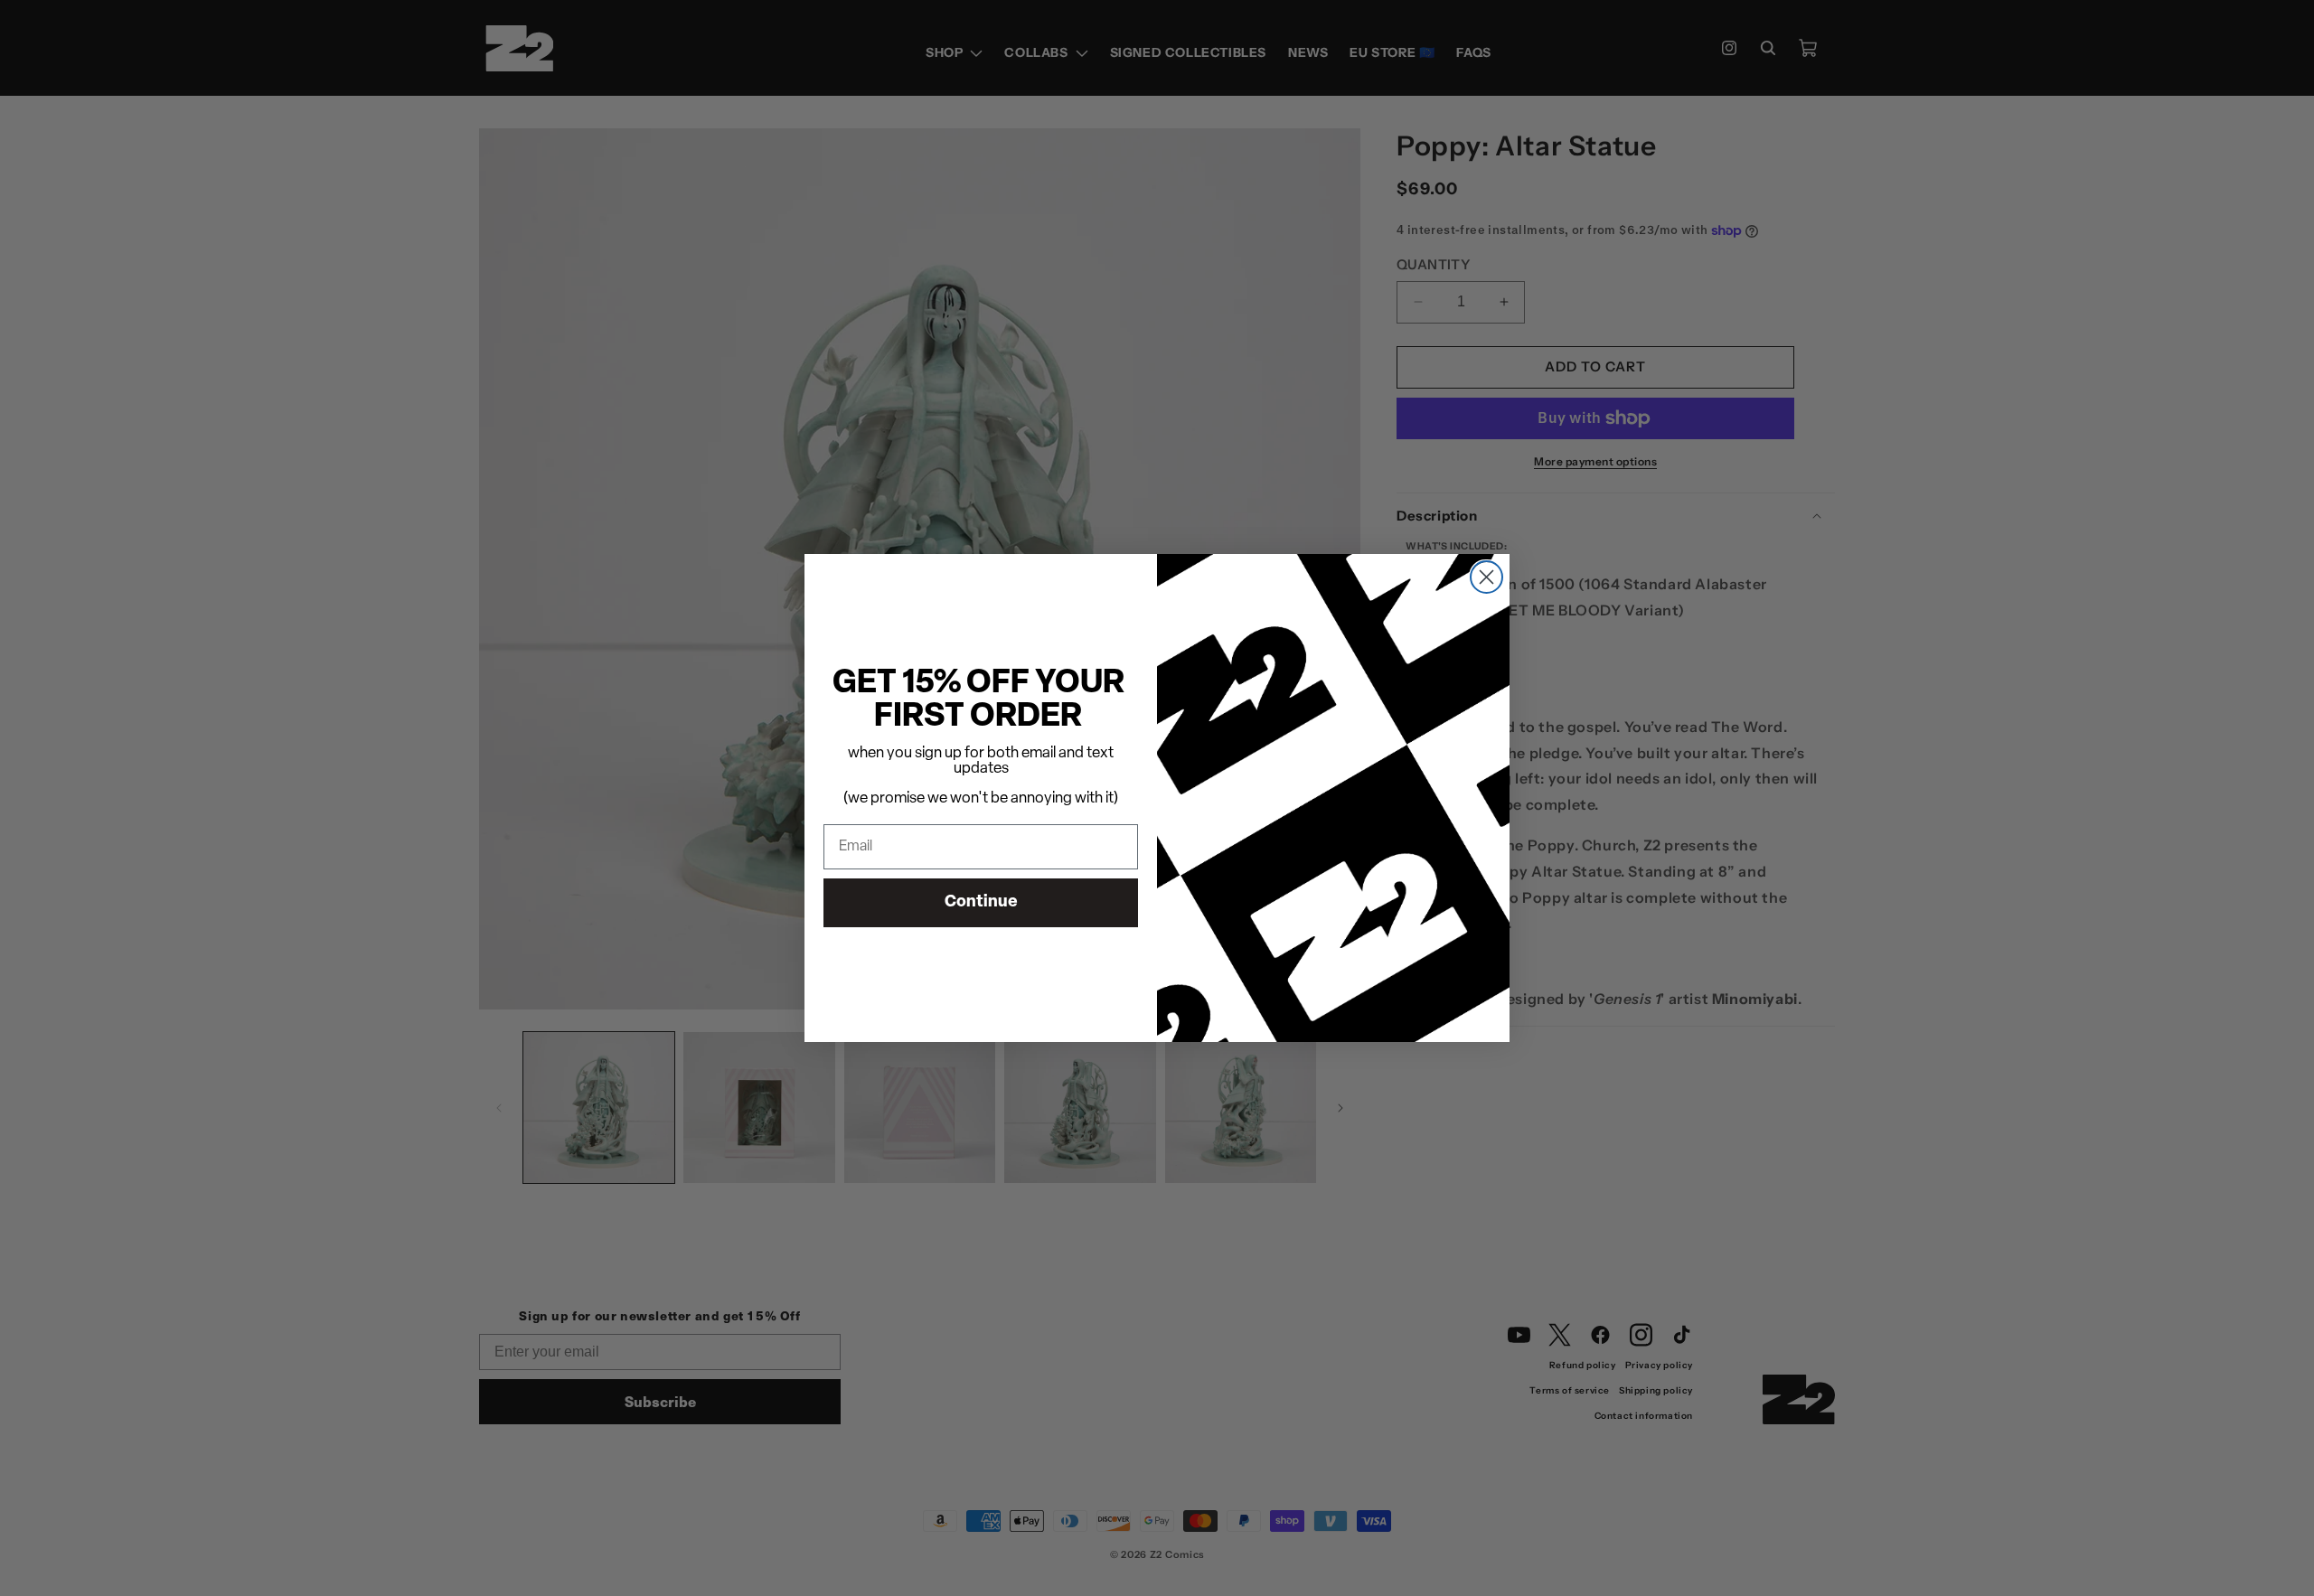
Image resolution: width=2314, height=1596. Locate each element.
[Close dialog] (1486, 577)
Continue (981, 903)
